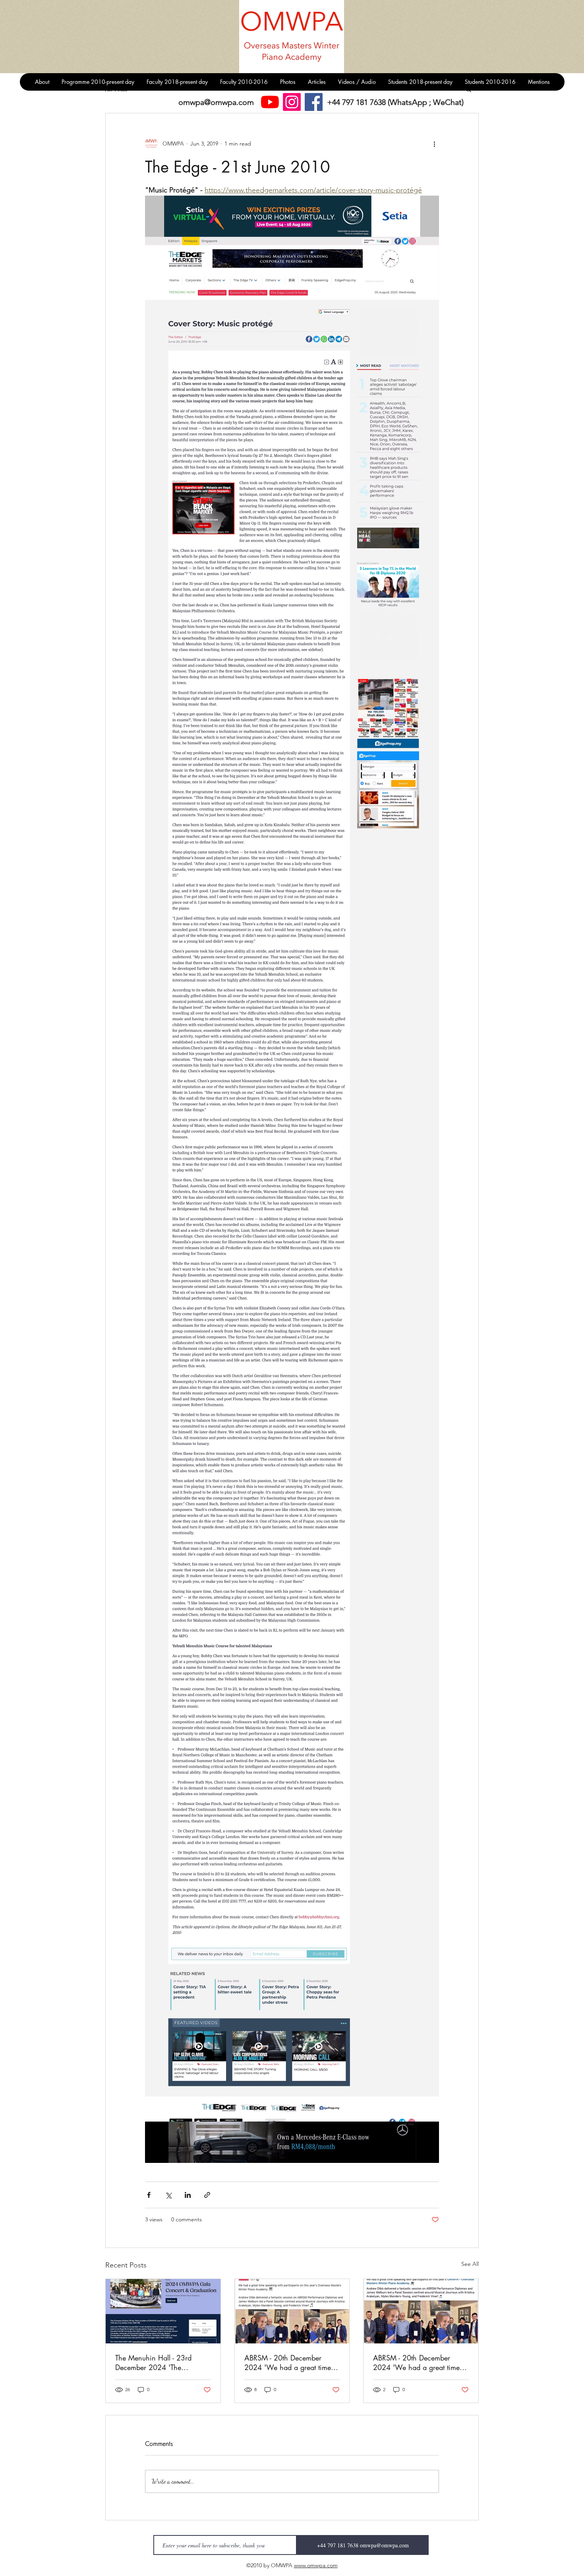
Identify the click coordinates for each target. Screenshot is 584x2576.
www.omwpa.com (316, 2565)
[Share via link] (207, 2195)
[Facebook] (314, 102)
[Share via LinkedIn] (188, 2195)
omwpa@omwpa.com (216, 102)
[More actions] (434, 144)
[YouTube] (270, 102)
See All (470, 2264)
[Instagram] (292, 102)
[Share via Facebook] (149, 2195)
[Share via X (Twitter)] (168, 2195)
